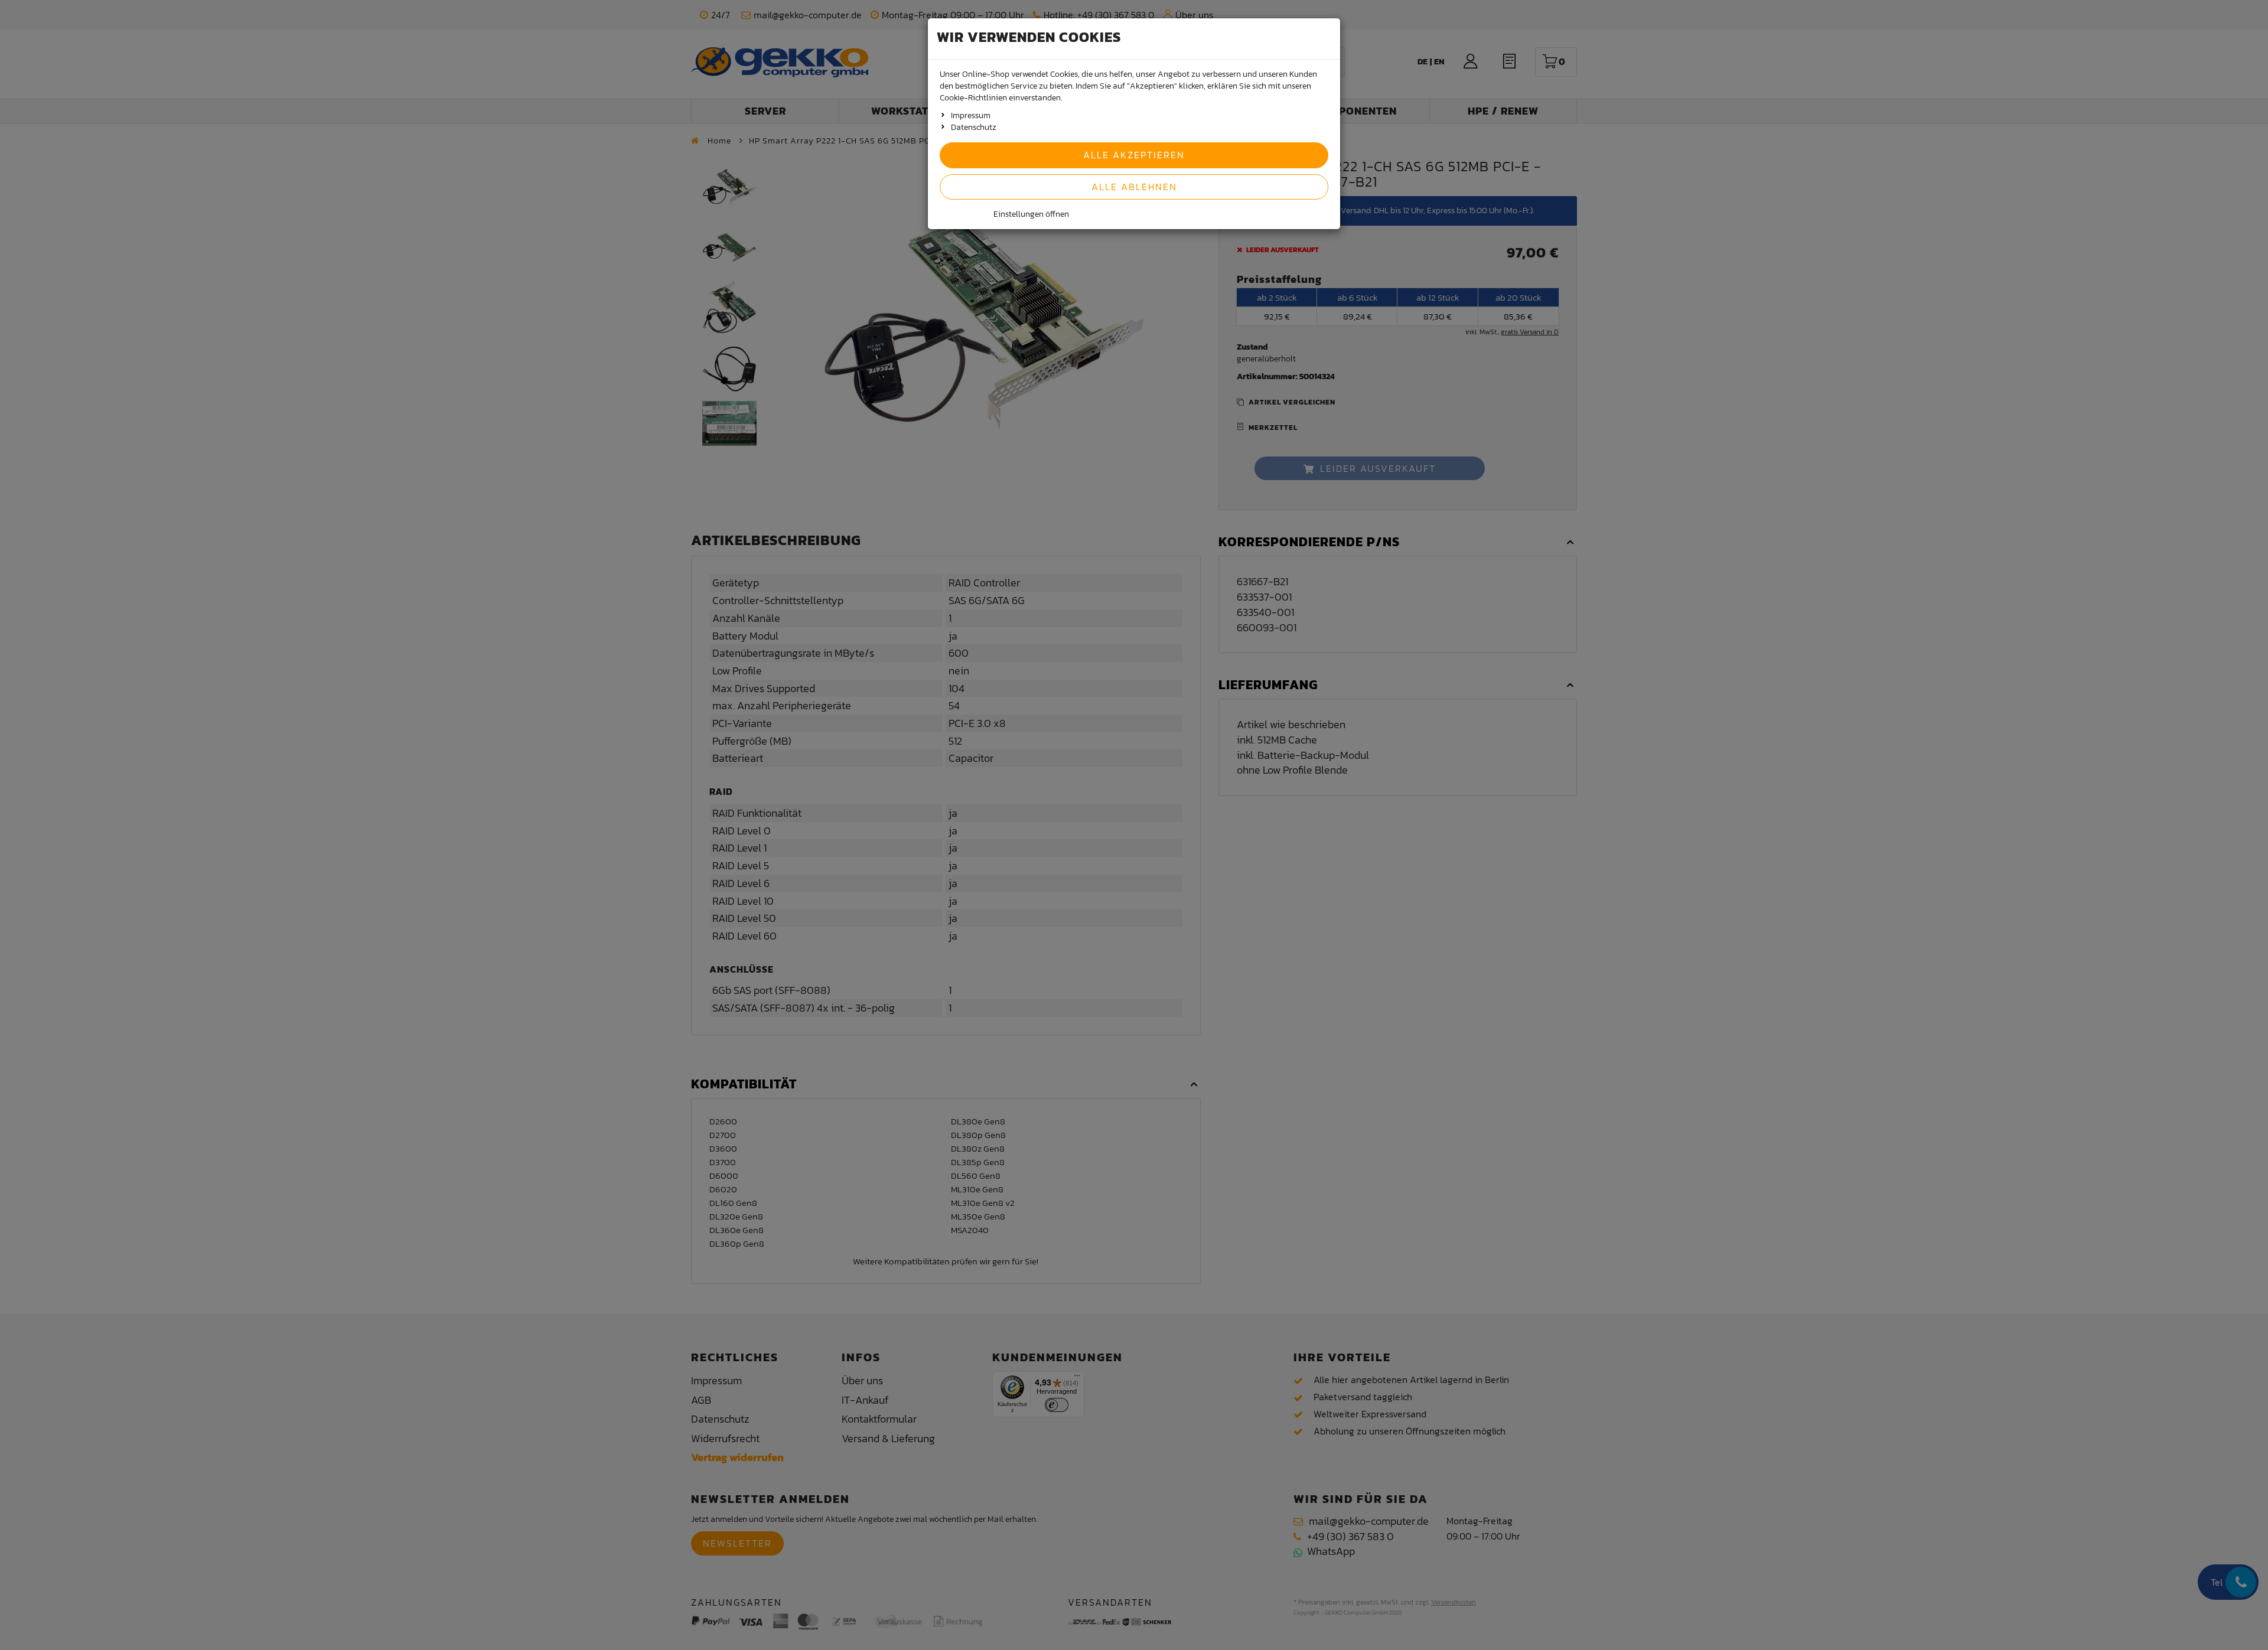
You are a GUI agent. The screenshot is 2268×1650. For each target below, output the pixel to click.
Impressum (971, 115)
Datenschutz (974, 127)
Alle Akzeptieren (1134, 155)
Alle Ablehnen (1134, 187)
